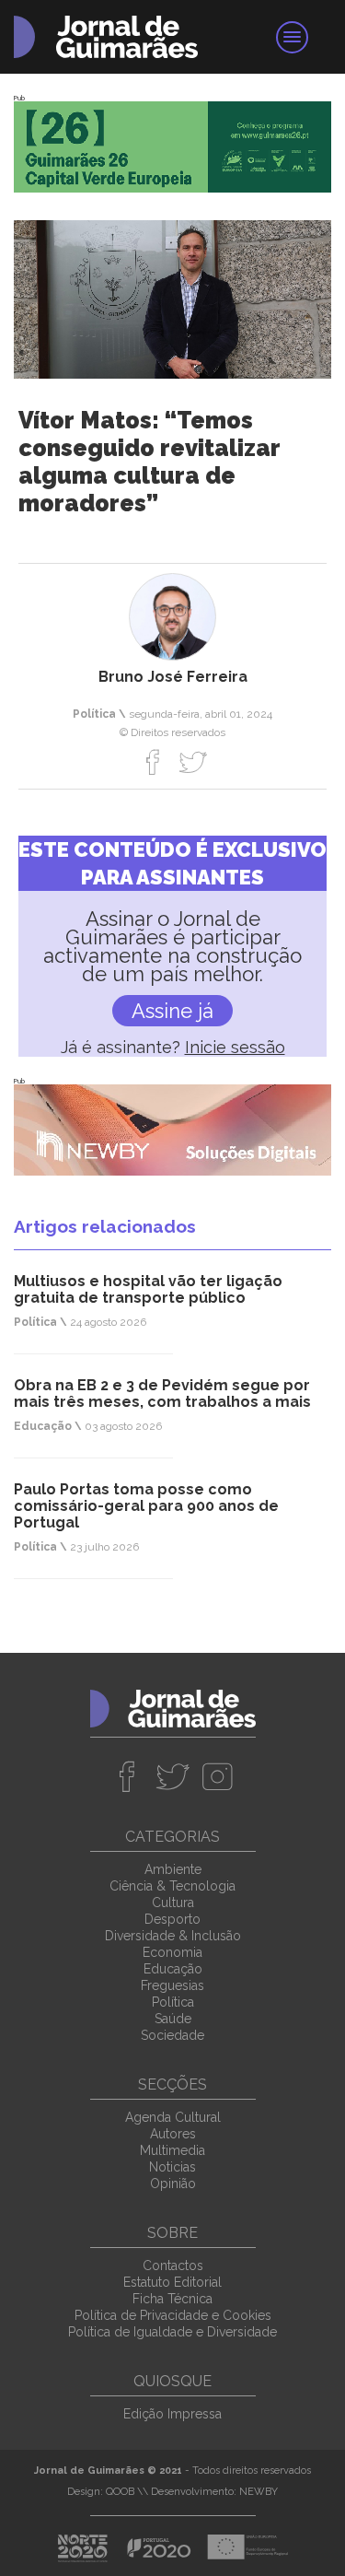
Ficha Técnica (172, 2299)
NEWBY (259, 2492)
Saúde (173, 2019)
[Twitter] (193, 762)
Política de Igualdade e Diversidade (172, 2332)
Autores (173, 2134)
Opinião (173, 2184)
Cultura (173, 1903)
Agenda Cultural (173, 2117)
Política (173, 2002)
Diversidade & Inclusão (173, 1936)
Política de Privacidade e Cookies (173, 2315)
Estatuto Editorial (172, 2282)
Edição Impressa (172, 2414)
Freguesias (172, 1985)
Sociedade (172, 2035)
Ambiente (173, 1869)
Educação (173, 1969)
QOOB (120, 2492)
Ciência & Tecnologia (172, 1886)
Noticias (172, 2167)
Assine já (172, 1011)
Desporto (172, 1919)
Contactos (173, 2266)
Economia (172, 1952)
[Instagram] (218, 1776)
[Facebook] (153, 762)
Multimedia (172, 2150)
